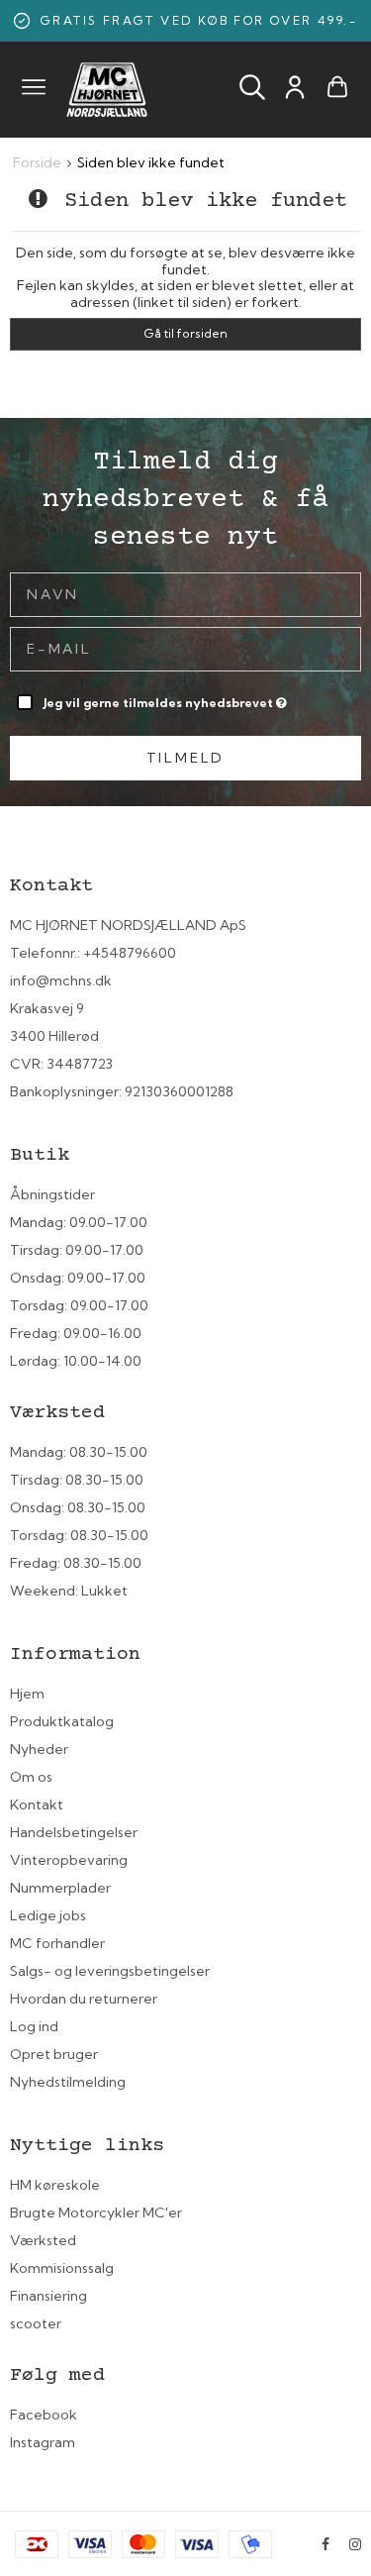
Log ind (34, 2026)
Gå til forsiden (185, 333)
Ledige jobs (48, 1915)
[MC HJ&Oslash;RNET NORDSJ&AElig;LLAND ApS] (107, 90)
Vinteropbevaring (69, 1860)
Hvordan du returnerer (84, 1999)
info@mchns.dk (61, 980)
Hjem (27, 1694)
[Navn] (185, 593)
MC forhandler (57, 1943)
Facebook (44, 2415)
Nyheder (39, 1749)
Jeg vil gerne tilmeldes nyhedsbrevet (160, 699)
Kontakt (37, 1804)
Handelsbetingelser (74, 1832)
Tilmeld (186, 758)
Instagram (43, 2442)
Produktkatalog (62, 1721)
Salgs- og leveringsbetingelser (110, 1971)
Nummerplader (60, 1888)
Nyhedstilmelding (68, 2082)
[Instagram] (355, 2544)
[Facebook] (325, 2544)
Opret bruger (54, 2054)
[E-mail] (185, 648)
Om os (31, 1777)
